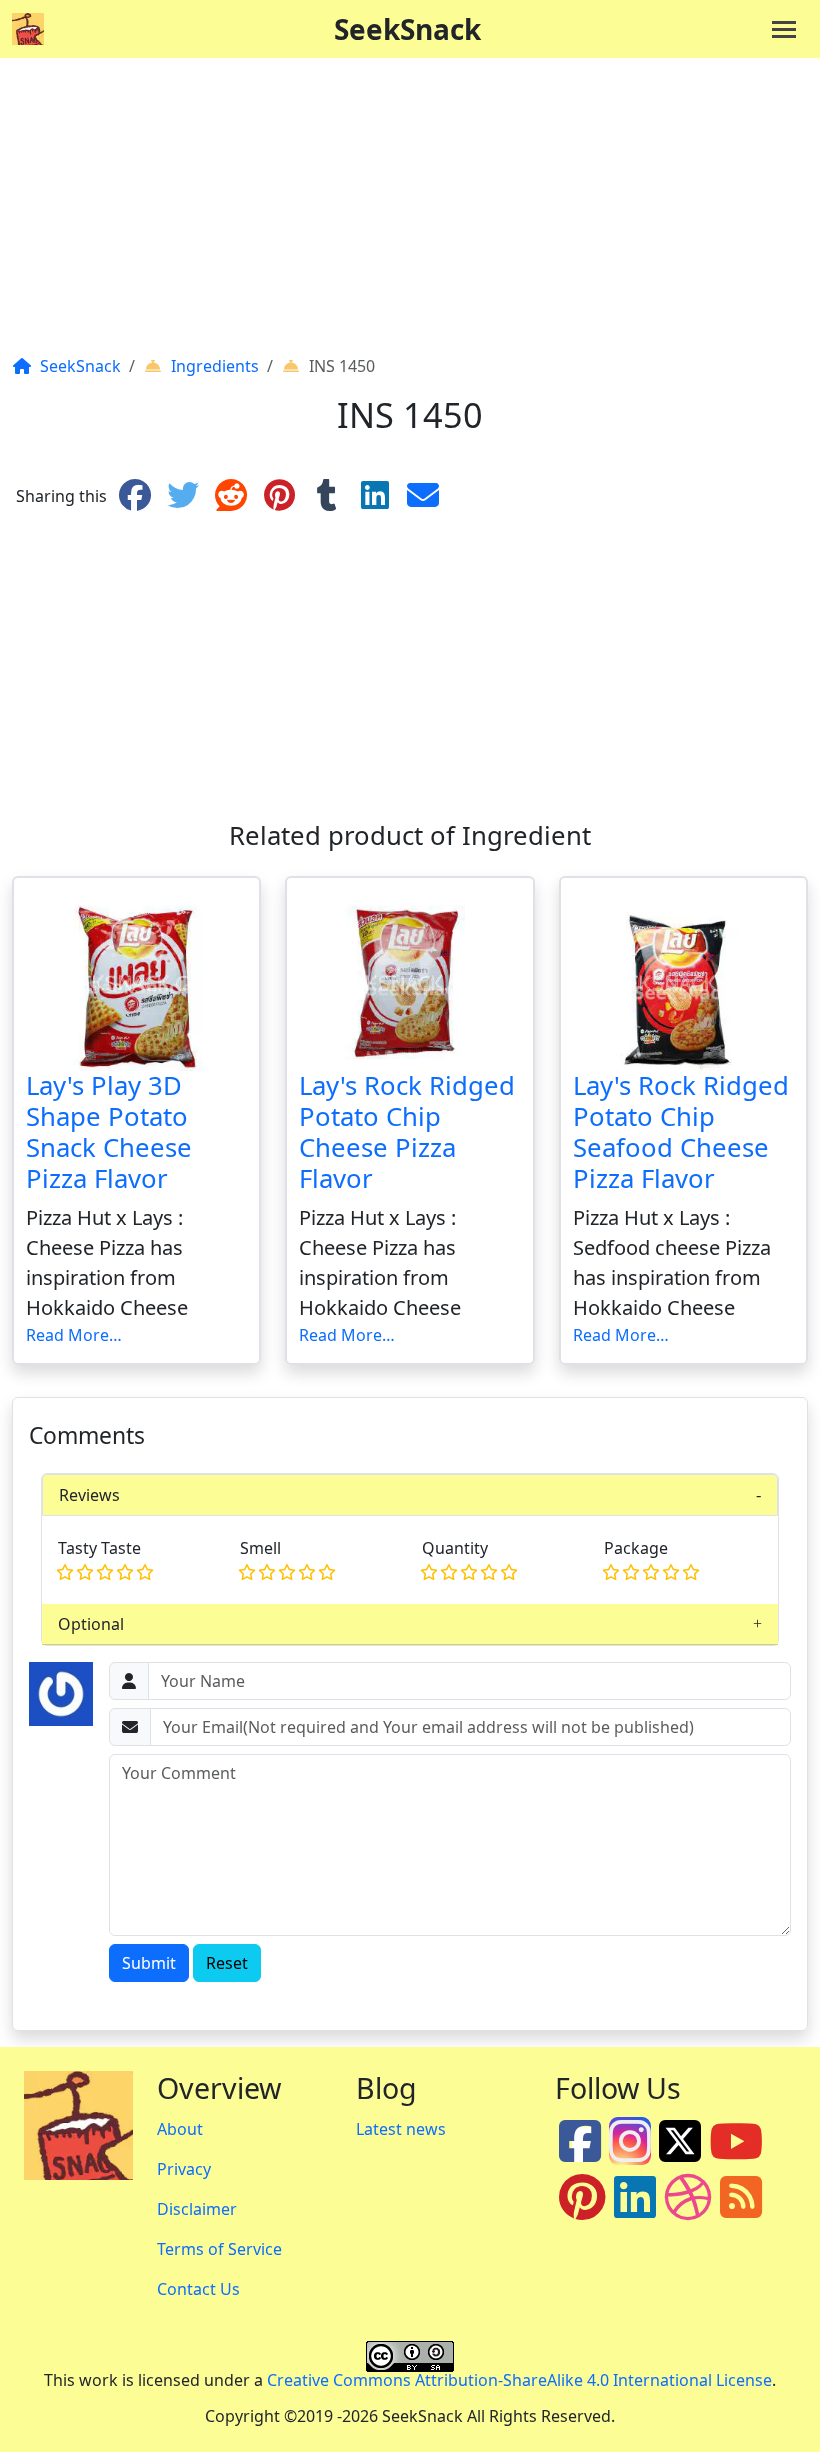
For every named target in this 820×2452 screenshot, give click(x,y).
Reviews (89, 1495)
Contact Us (198, 2289)
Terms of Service (219, 2249)
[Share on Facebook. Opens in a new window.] (135, 496)
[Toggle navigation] (784, 29)
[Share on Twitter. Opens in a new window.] (183, 496)
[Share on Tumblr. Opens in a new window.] (327, 496)
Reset (227, 1963)
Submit (149, 1963)
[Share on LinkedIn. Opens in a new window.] (375, 496)
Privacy (184, 2169)
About (180, 2129)
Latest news (401, 2129)
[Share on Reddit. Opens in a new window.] (231, 496)
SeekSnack (407, 29)
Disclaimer (197, 2209)
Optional (91, 1624)
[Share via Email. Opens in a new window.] (423, 496)
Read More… (74, 1335)
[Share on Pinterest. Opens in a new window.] (279, 496)
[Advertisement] (410, 214)
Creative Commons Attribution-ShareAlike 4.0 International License (519, 2380)
